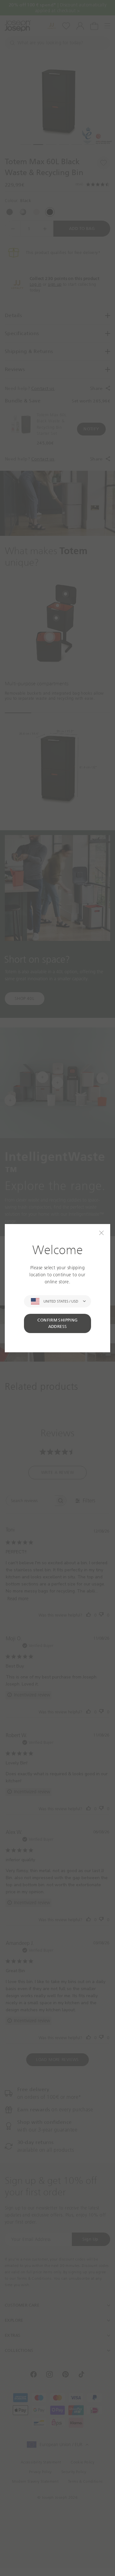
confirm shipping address (57, 1323)
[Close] (101, 1233)
